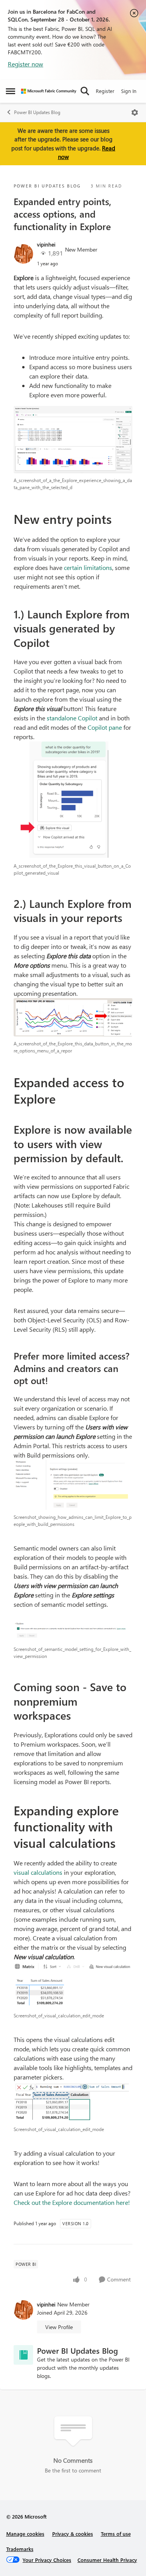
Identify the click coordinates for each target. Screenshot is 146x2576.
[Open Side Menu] (11, 91)
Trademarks (20, 2549)
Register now (26, 64)
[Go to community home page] (49, 91)
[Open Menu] (135, 113)
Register (105, 91)
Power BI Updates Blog (37, 112)
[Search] (85, 91)
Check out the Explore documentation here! (72, 2202)
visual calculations (38, 1872)
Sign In (129, 91)
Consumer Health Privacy (107, 2560)
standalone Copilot (72, 718)
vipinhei (46, 244)
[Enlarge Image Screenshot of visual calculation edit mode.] (73, 1985)
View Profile (59, 2327)
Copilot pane (105, 727)
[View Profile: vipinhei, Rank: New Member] (23, 254)
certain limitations (88, 567)
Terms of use (116, 2534)
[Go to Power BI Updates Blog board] (23, 2355)
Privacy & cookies (73, 2534)
